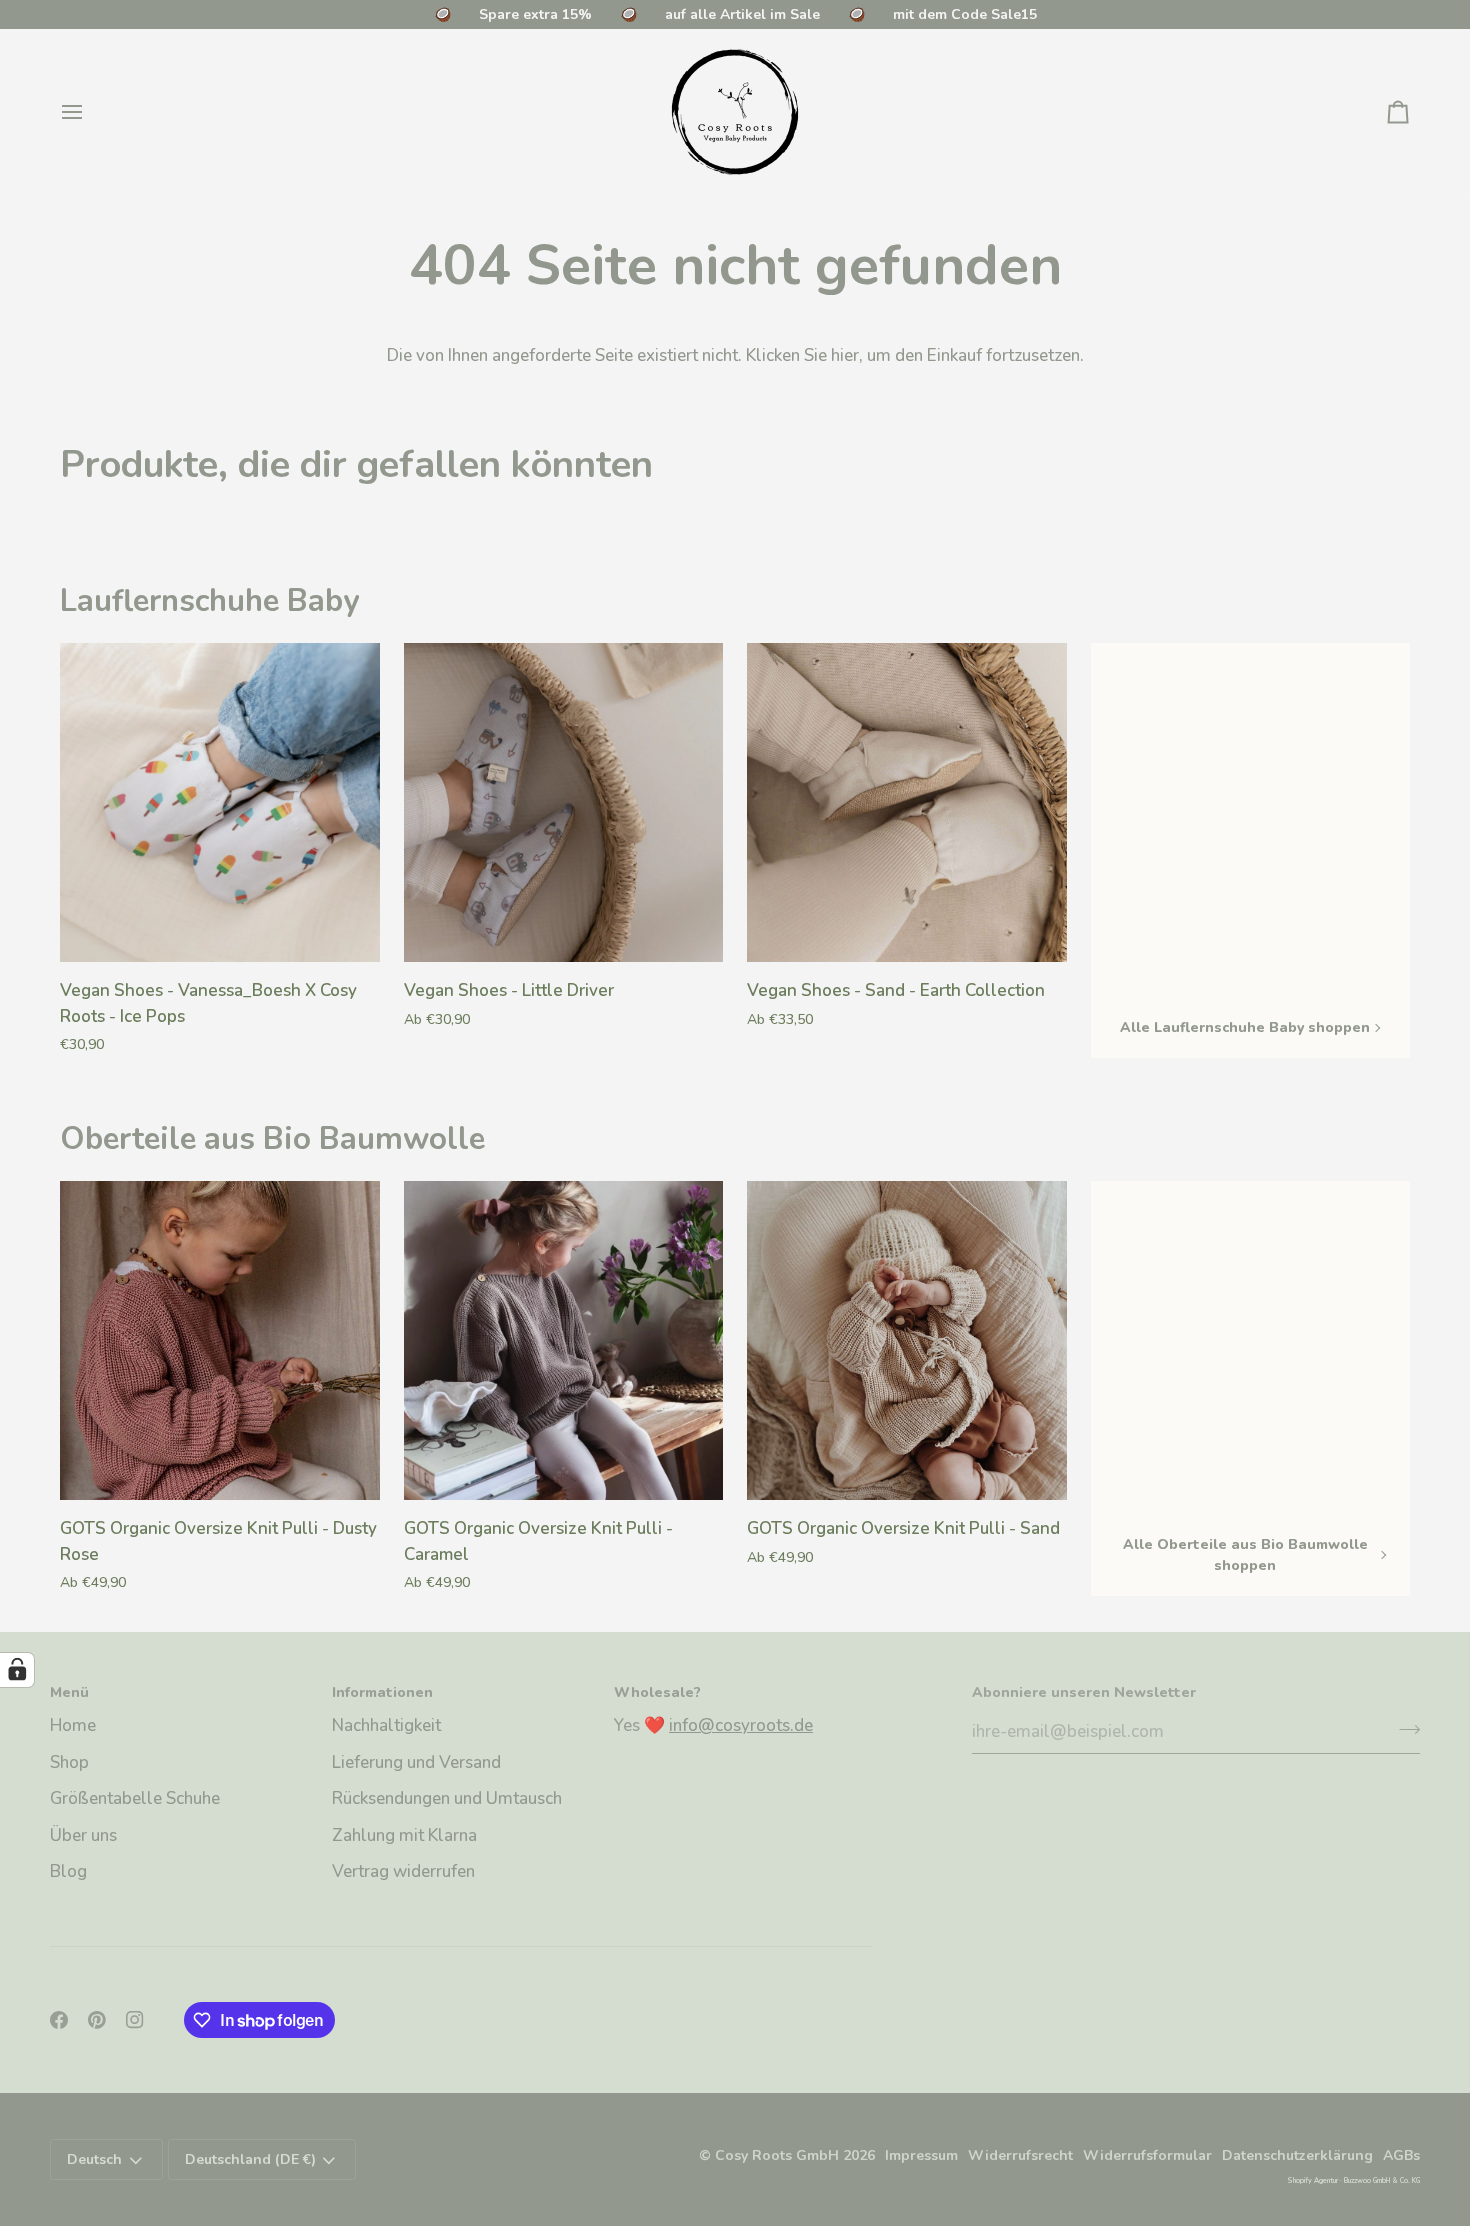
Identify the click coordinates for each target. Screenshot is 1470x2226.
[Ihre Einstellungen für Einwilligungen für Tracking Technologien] (17, 1670)
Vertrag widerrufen (403, 1871)
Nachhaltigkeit (386, 1725)
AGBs (1401, 2155)
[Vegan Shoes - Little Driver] (564, 803)
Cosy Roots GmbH (777, 2155)
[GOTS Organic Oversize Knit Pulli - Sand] (907, 1341)
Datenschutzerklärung (1297, 2155)
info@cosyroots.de (741, 1725)
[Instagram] (135, 2020)
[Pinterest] (97, 2020)
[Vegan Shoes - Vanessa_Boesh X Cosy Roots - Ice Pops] (220, 803)
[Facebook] (59, 2020)
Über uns (83, 1835)
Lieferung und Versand (416, 1762)
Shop (69, 1762)
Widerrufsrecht (1020, 2155)
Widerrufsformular (1147, 2155)
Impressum (921, 2155)
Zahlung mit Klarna (404, 1835)
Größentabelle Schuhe (135, 1798)
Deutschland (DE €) (250, 2159)
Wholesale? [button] (657, 1692)
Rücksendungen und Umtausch (447, 1798)
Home (73, 1725)
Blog (68, 1871)
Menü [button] (69, 1692)
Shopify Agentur (1313, 2180)
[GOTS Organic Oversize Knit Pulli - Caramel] (564, 1341)
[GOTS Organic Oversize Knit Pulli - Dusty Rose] (220, 1341)
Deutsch (94, 2159)
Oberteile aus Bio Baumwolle (272, 1139)
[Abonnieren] (1403, 1729)
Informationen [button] (382, 1692)
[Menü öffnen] (90, 112)
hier (845, 355)
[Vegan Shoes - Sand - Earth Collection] (907, 803)
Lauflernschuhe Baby (209, 601)
